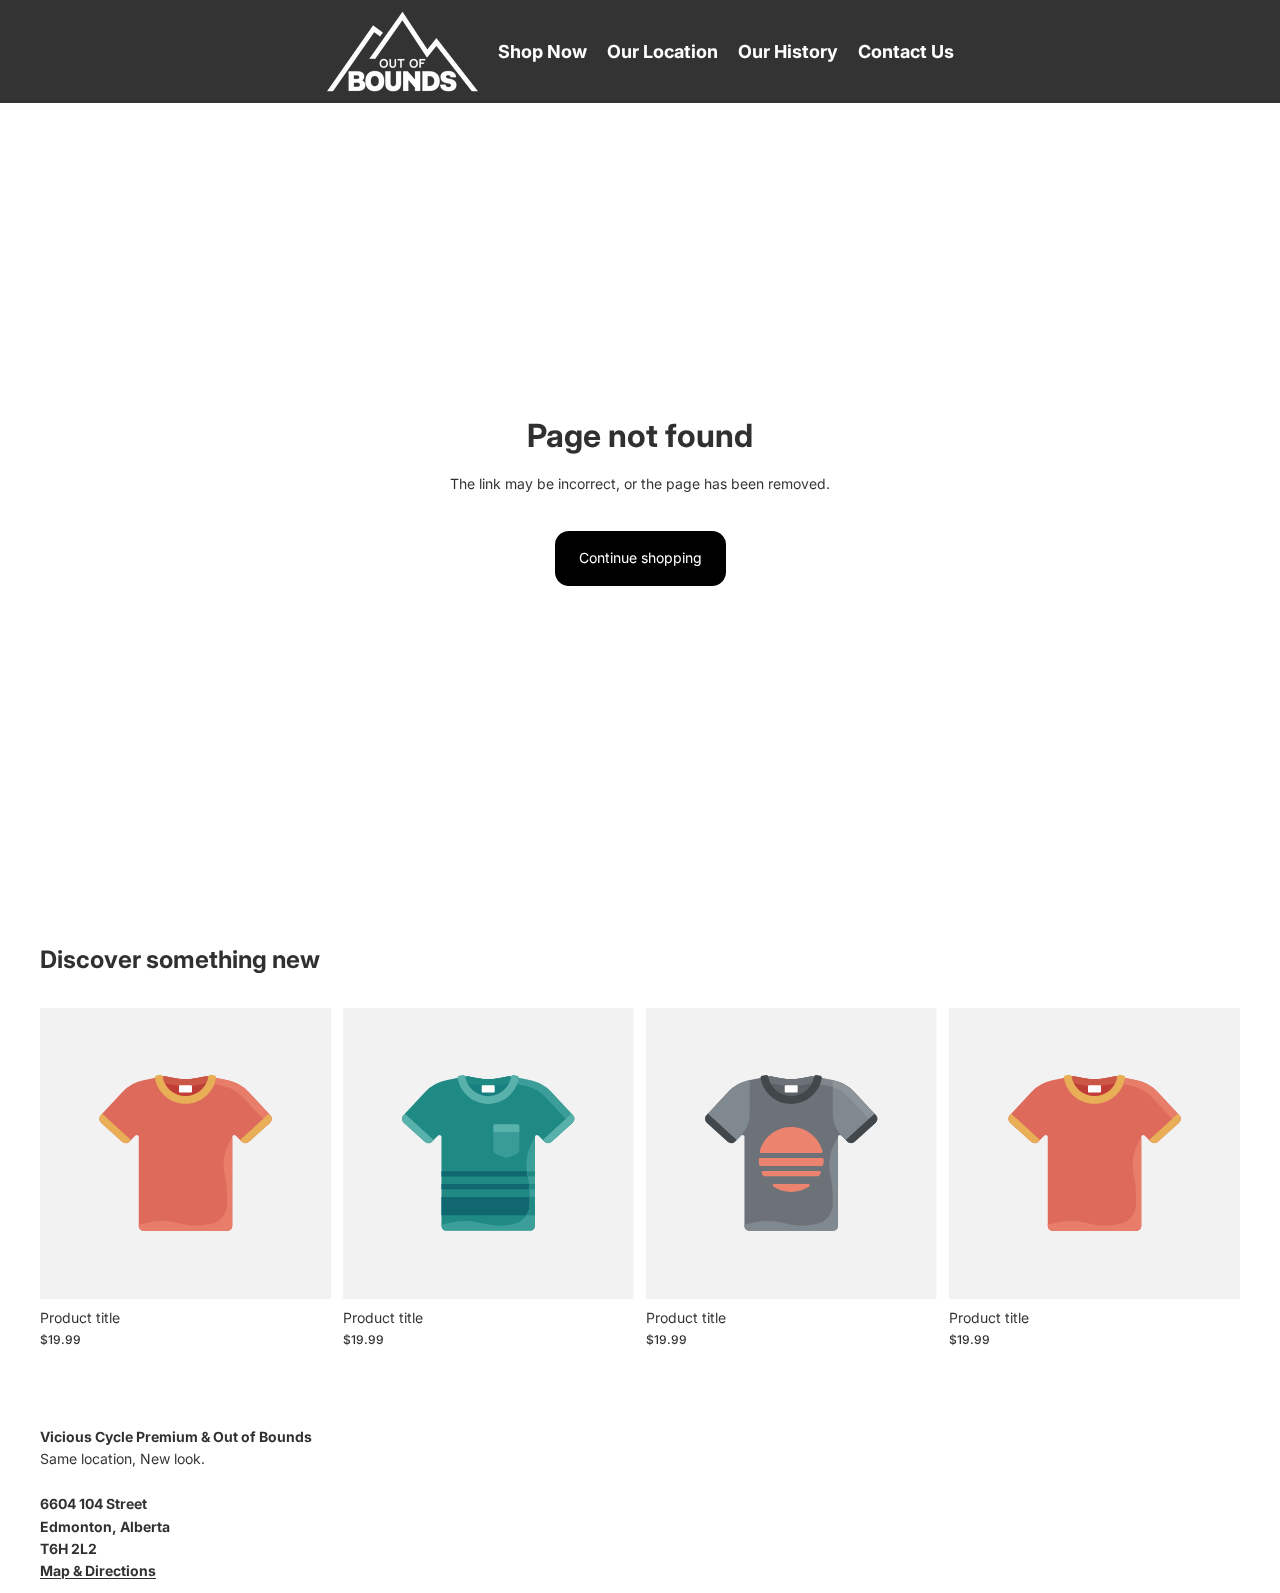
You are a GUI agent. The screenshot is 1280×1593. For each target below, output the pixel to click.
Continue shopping (640, 557)
